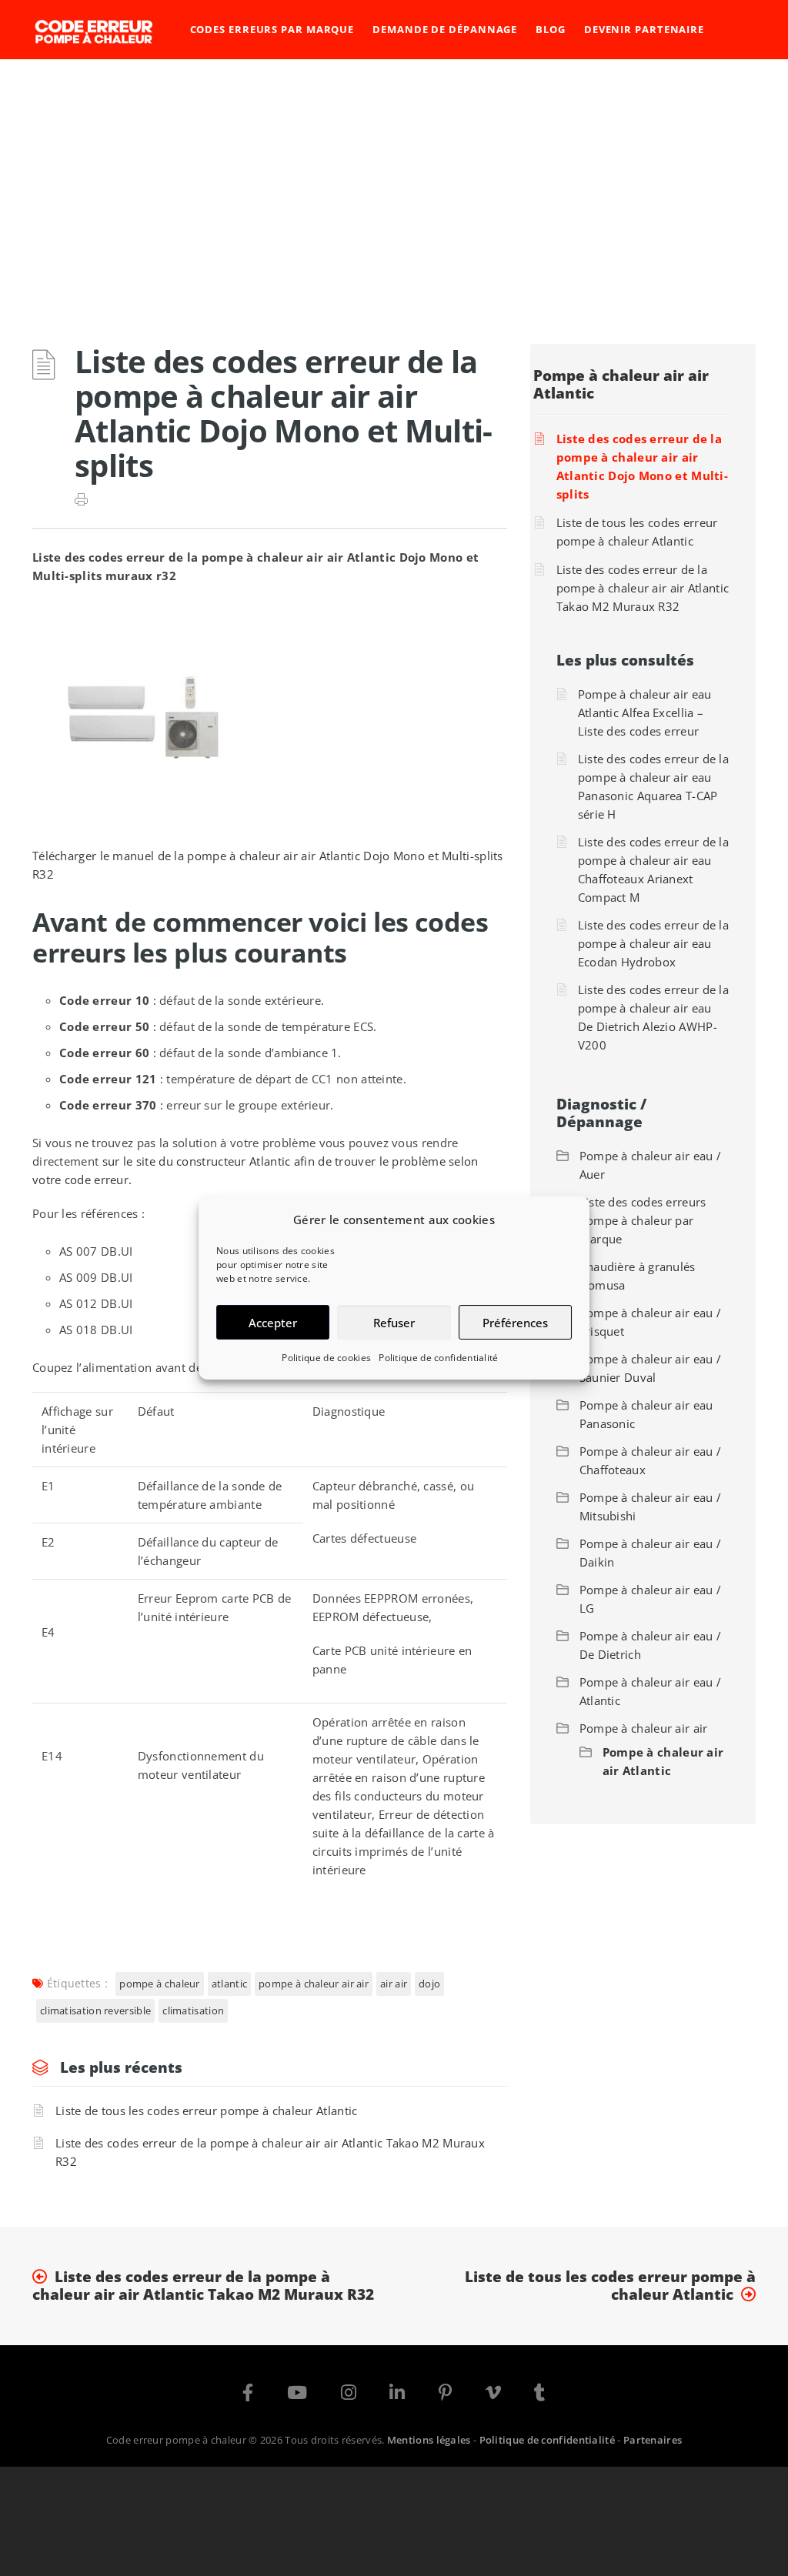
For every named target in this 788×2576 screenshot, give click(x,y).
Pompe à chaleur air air (644, 1728)
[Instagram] (349, 2395)
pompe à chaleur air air (314, 1984)
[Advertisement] (394, 175)
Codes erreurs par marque (272, 29)
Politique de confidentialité (438, 1358)
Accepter (273, 1323)
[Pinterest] (445, 2395)
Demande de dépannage (445, 29)
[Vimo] (493, 2395)
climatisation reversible (95, 2010)
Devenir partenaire (644, 29)
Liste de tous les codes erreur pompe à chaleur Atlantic (207, 2111)
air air (394, 1984)
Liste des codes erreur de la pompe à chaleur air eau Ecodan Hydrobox (653, 943)
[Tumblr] (539, 2395)
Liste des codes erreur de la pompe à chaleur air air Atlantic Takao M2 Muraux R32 (270, 2152)
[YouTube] (297, 2395)
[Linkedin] (397, 2395)
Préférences (515, 1323)
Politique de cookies (326, 1358)
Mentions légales (429, 2439)
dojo (429, 1984)
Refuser (394, 1323)
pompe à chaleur (160, 1984)
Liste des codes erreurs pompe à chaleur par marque (643, 1220)
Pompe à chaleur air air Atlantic (621, 384)
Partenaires (653, 2439)
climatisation (193, 2010)
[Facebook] (248, 2395)
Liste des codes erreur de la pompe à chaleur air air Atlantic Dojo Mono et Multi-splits (642, 466)
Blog (551, 29)
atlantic (229, 1984)
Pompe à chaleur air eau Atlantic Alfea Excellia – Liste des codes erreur (645, 712)
